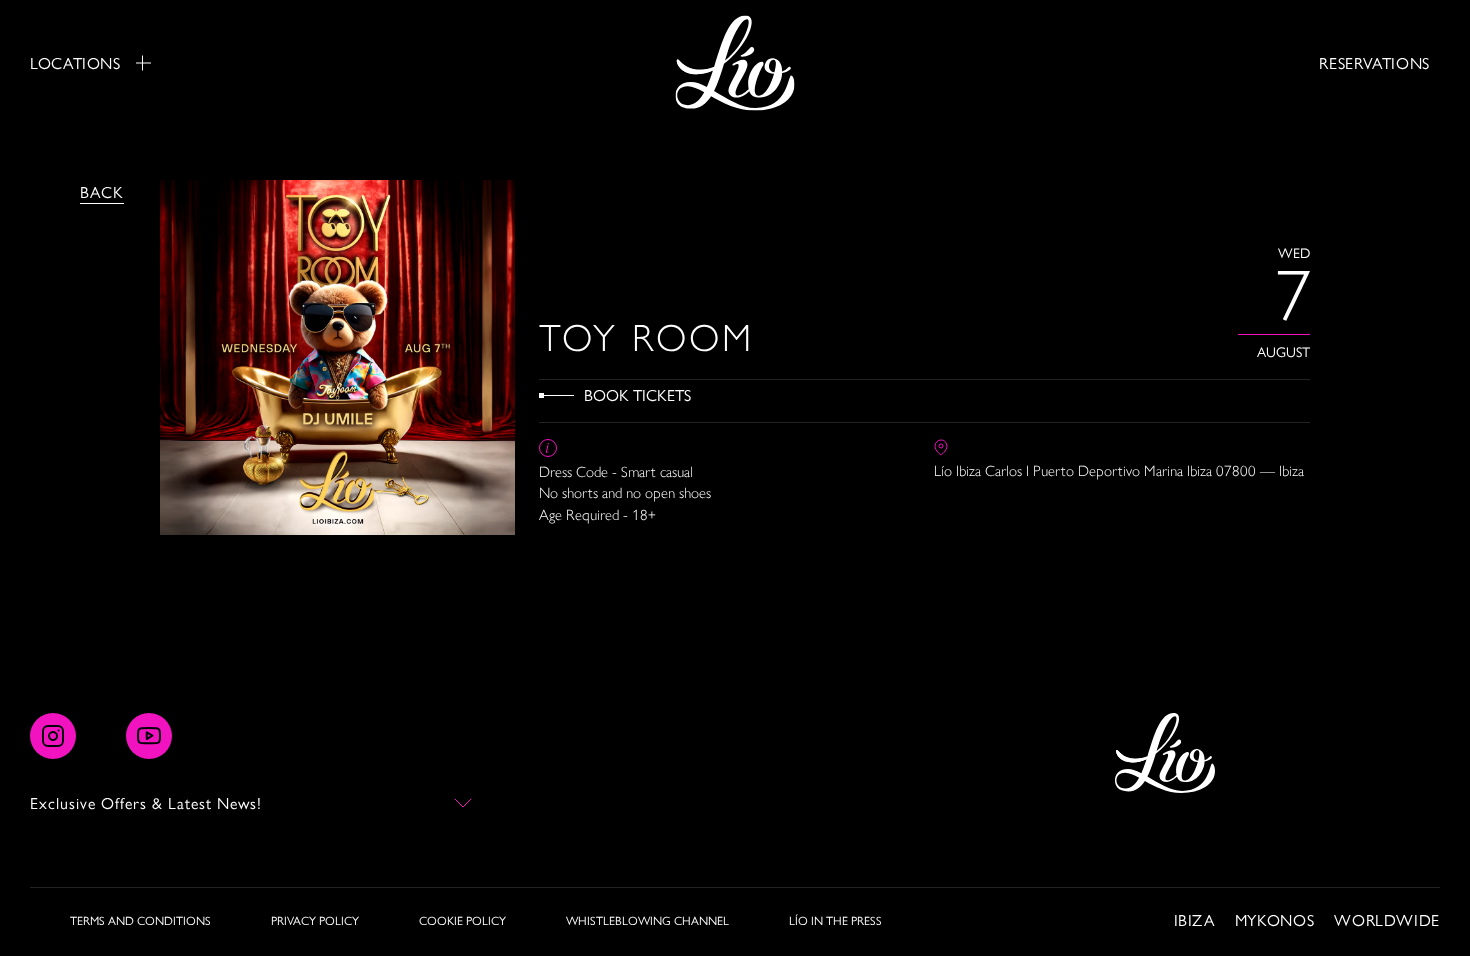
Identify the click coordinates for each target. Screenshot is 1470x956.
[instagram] (53, 736)
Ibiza (1194, 919)
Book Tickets (637, 394)
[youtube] (149, 736)
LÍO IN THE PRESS (835, 920)
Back (102, 191)
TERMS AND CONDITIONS (140, 920)
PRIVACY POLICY (315, 920)
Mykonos (1274, 919)
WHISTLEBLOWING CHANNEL (647, 920)
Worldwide (1387, 919)
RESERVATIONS (1374, 62)
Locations (75, 63)
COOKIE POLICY (462, 920)
